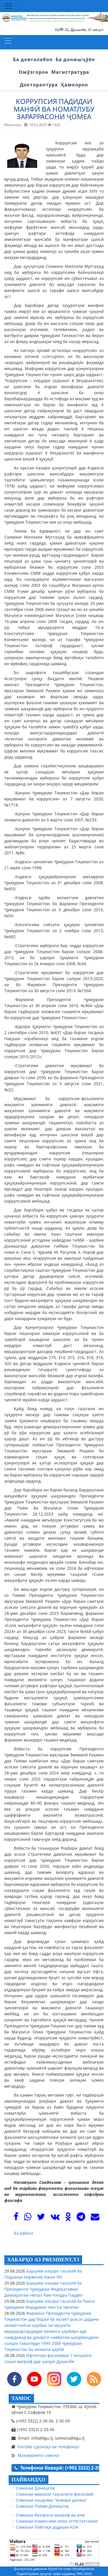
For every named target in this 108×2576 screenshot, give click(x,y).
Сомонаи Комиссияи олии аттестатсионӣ (57, 2521)
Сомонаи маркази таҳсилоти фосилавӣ (55, 2494)
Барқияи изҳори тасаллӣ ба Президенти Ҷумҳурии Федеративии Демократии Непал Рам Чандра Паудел (43, 2289)
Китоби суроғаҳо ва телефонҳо (49, 2447)
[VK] (55, 2218)
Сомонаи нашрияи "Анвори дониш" (51, 2500)
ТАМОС (21, 2398)
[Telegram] (81, 2218)
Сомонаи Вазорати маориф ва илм (50, 2515)
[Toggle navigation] (8, 6)
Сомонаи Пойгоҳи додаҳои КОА (47, 2527)
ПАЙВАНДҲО (29, 2480)
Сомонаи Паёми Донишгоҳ (42, 2506)
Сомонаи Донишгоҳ (35, 2488)
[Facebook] (16, 2218)
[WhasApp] (28, 2218)
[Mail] (95, 2218)
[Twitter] (41, 2218)
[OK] (68, 2218)
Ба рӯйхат (24, 2233)
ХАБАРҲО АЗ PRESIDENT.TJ (43, 2260)
